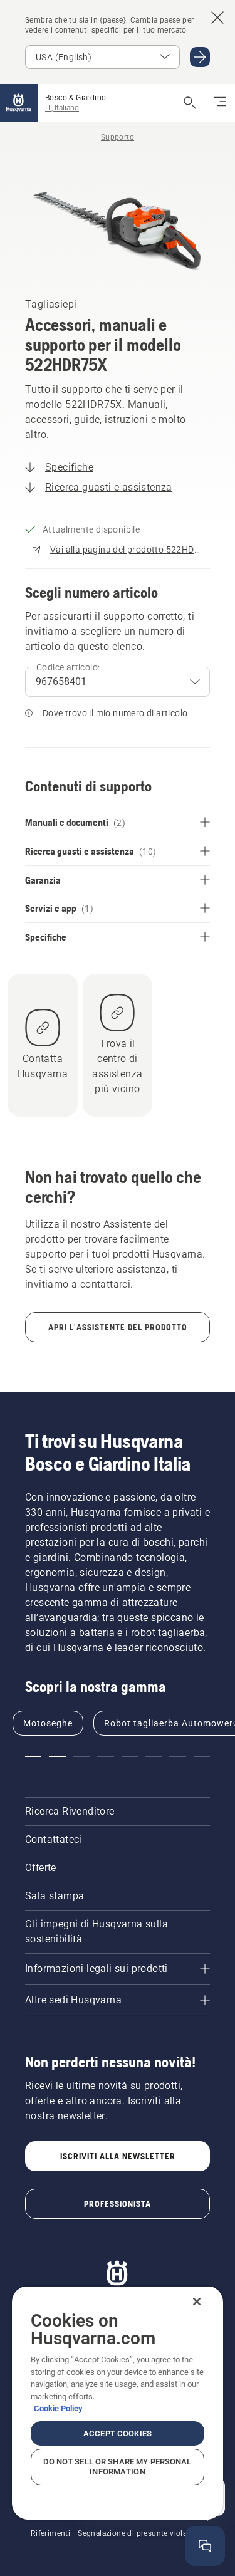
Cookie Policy (58, 2408)
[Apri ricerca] (190, 103)
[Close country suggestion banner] (217, 18)
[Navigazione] (220, 103)
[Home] (19, 103)
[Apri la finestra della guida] (205, 2546)
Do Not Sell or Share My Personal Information (117, 2467)
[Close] (197, 2302)
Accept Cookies (118, 2433)
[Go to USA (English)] (200, 57)
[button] (33, 1756)
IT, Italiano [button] (62, 108)
